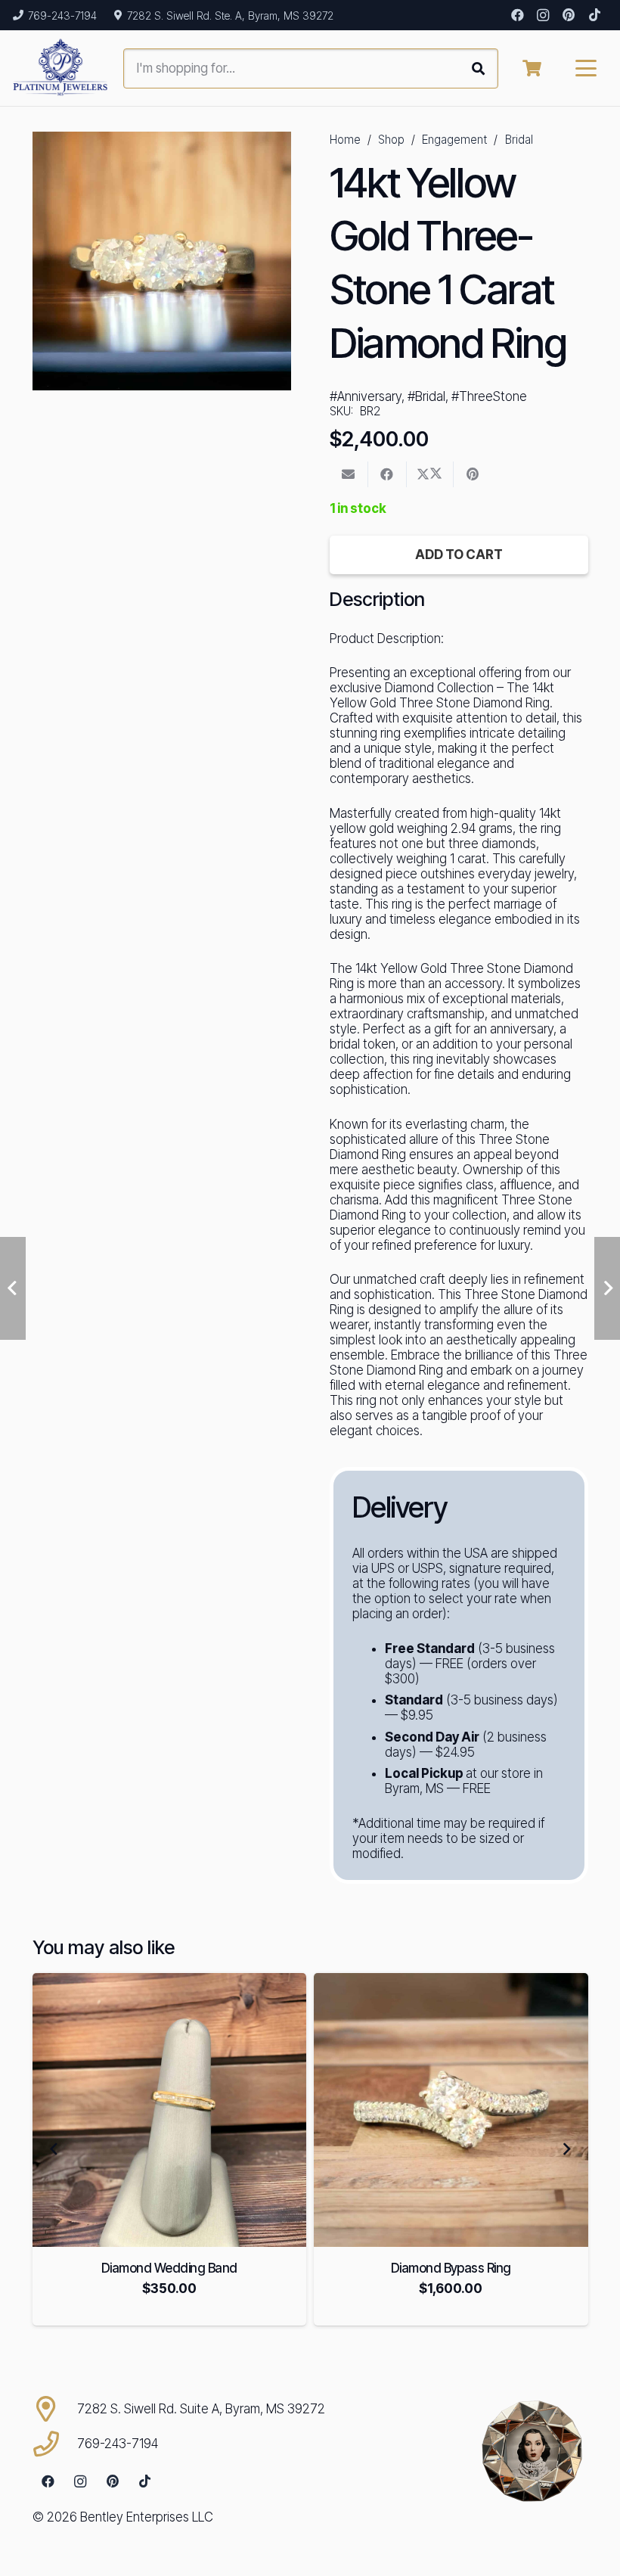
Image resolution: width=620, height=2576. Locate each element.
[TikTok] (594, 15)
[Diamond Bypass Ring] (451, 2110)
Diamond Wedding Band (169, 2268)
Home (345, 140)
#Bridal (426, 396)
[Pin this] (473, 474)
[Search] (478, 68)
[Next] (566, 2149)
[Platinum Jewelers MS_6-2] (60, 68)
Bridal (519, 140)
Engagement (454, 140)
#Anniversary (366, 396)
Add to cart (459, 555)
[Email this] (349, 474)
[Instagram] (543, 15)
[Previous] (54, 2149)
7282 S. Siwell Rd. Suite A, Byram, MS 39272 (201, 2409)
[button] (586, 68)
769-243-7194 (118, 2444)
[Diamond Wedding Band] (170, 2110)
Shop (391, 140)
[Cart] (532, 68)
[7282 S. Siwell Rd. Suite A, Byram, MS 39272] (55, 2409)
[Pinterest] (569, 15)
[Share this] (387, 474)
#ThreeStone (489, 396)
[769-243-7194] (55, 2444)
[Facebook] (517, 15)
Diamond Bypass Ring (451, 2268)
